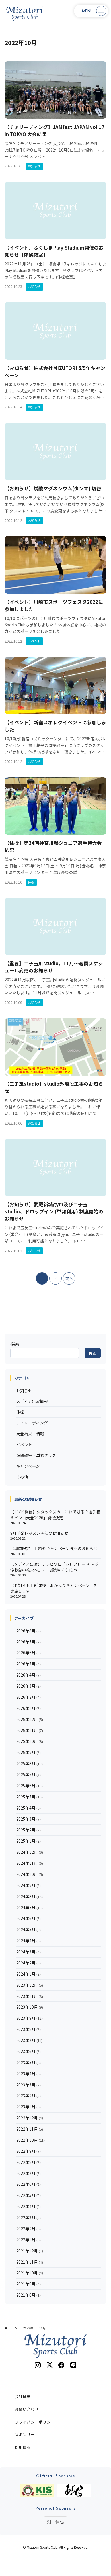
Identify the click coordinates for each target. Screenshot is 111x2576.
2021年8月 (28, 2295)
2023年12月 (30, 1985)
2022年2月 (28, 2229)
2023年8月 (28, 2029)
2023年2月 (28, 2095)
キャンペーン (28, 1466)
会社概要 (23, 2396)
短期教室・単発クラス (36, 1455)
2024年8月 (29, 1896)
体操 (20, 1412)
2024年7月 (29, 1908)
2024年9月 (28, 1885)
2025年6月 (29, 1786)
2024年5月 (28, 1929)
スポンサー (25, 2434)
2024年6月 (28, 1918)
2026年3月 (28, 1686)
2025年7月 (28, 1774)
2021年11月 (30, 2262)
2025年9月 (28, 1752)
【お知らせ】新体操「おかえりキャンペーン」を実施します (54, 1588)
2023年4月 (28, 2074)
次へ (69, 1278)
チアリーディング (32, 1423)
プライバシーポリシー (35, 2422)
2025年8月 (29, 1763)
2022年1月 (28, 2240)
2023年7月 (29, 2040)
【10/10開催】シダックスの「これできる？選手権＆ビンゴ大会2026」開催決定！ (55, 1514)
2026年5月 (28, 1664)
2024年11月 (30, 1863)
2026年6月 (28, 1653)
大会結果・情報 (30, 1434)
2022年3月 (28, 2217)
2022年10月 (30, 2140)
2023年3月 (28, 2085)
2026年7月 (28, 1642)
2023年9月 (29, 2018)
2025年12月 (30, 1719)
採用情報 (23, 2447)
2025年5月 (29, 1797)
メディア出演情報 (32, 1401)
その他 (22, 1477)
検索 (15, 1344)
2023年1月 (28, 2107)
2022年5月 (28, 2195)
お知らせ (24, 1391)
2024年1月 (28, 1974)
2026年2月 (28, 1697)
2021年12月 (30, 2251)
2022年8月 (28, 2162)
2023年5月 (28, 2062)
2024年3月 (28, 1952)
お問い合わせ (27, 2409)
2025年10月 (30, 1741)
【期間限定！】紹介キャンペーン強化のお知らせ (54, 1548)
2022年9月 (28, 2151)
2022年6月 (28, 2184)
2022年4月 (28, 2206)
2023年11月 (30, 1996)
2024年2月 (28, 1963)
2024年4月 (28, 1941)
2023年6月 (28, 2051)
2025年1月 (28, 1841)
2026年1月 (28, 1708)
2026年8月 (28, 1631)
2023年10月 (30, 2007)
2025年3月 (28, 1819)
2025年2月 (28, 1830)
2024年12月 (30, 1852)
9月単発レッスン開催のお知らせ (39, 1533)
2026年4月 (28, 1675)
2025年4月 (28, 1808)
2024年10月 (30, 1874)
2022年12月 (30, 2118)
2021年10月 (30, 2273)
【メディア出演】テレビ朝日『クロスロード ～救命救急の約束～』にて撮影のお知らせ (54, 1567)
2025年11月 (30, 1730)
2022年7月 (28, 2173)
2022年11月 (30, 2129)
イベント (24, 1444)
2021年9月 (28, 2284)
